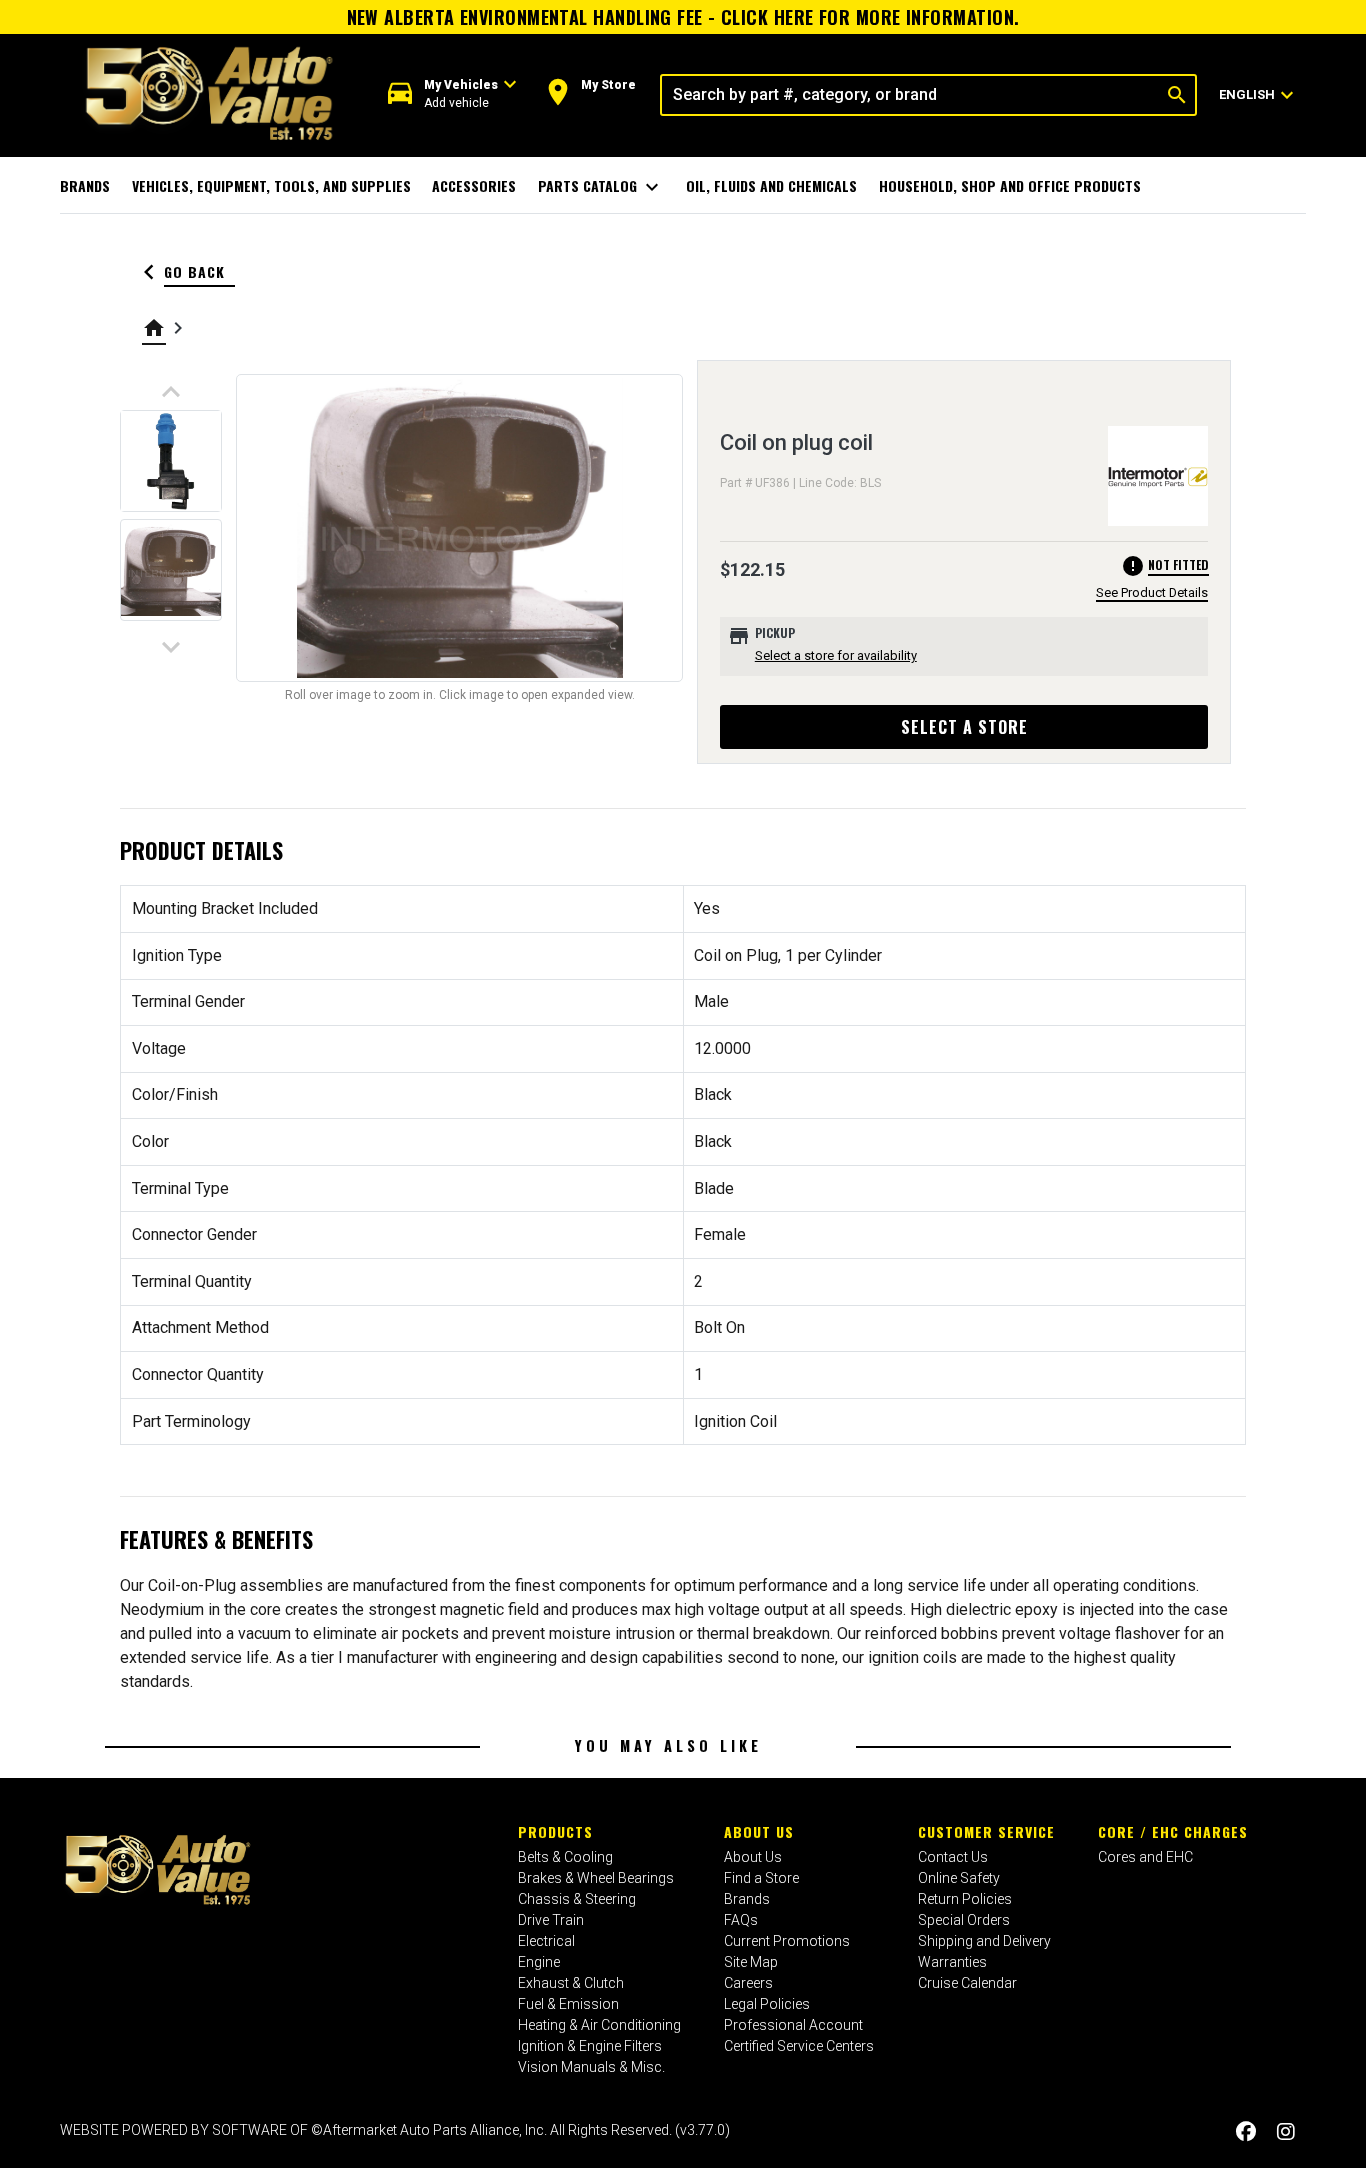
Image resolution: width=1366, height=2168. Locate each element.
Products (555, 1831)
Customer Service (986, 1831)
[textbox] (910, 95)
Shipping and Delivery (984, 1941)
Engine (539, 1962)
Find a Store (761, 1878)
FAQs (741, 1920)
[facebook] (1246, 2132)
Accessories (474, 185)
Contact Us (953, 1857)
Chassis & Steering (577, 1899)
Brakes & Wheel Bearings (596, 1878)
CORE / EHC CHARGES (1173, 1831)
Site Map (751, 1962)
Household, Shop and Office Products (1010, 185)
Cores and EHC (1145, 1857)
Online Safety (959, 1878)
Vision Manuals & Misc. (591, 2067)
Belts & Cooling (565, 1857)
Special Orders (964, 1920)
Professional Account (793, 2025)
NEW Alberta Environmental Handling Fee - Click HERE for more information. (683, 17)
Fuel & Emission (568, 2004)
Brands (85, 185)
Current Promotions (787, 1941)
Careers (748, 1983)
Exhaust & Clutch (571, 1983)
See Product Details (1152, 592)
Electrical (546, 1941)
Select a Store (964, 727)
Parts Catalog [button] (601, 187)
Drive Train (551, 1920)
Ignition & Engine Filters (590, 2046)
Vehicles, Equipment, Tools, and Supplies (271, 185)
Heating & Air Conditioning (599, 2025)
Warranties (952, 1962)
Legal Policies (767, 2004)
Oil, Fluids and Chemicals (771, 185)
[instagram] (1286, 2132)
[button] (452, 94)
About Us (759, 1831)
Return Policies (965, 1899)
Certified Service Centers (799, 2046)
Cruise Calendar (967, 1983)
